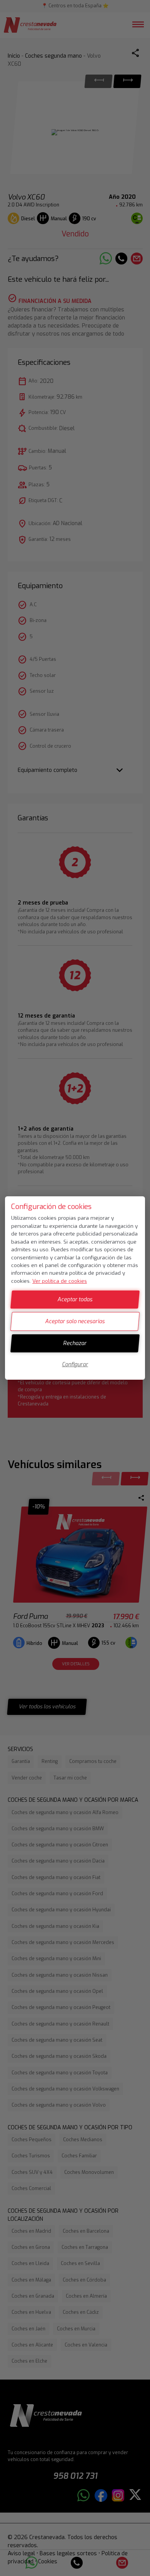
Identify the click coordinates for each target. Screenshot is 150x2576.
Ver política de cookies (60, 1281)
